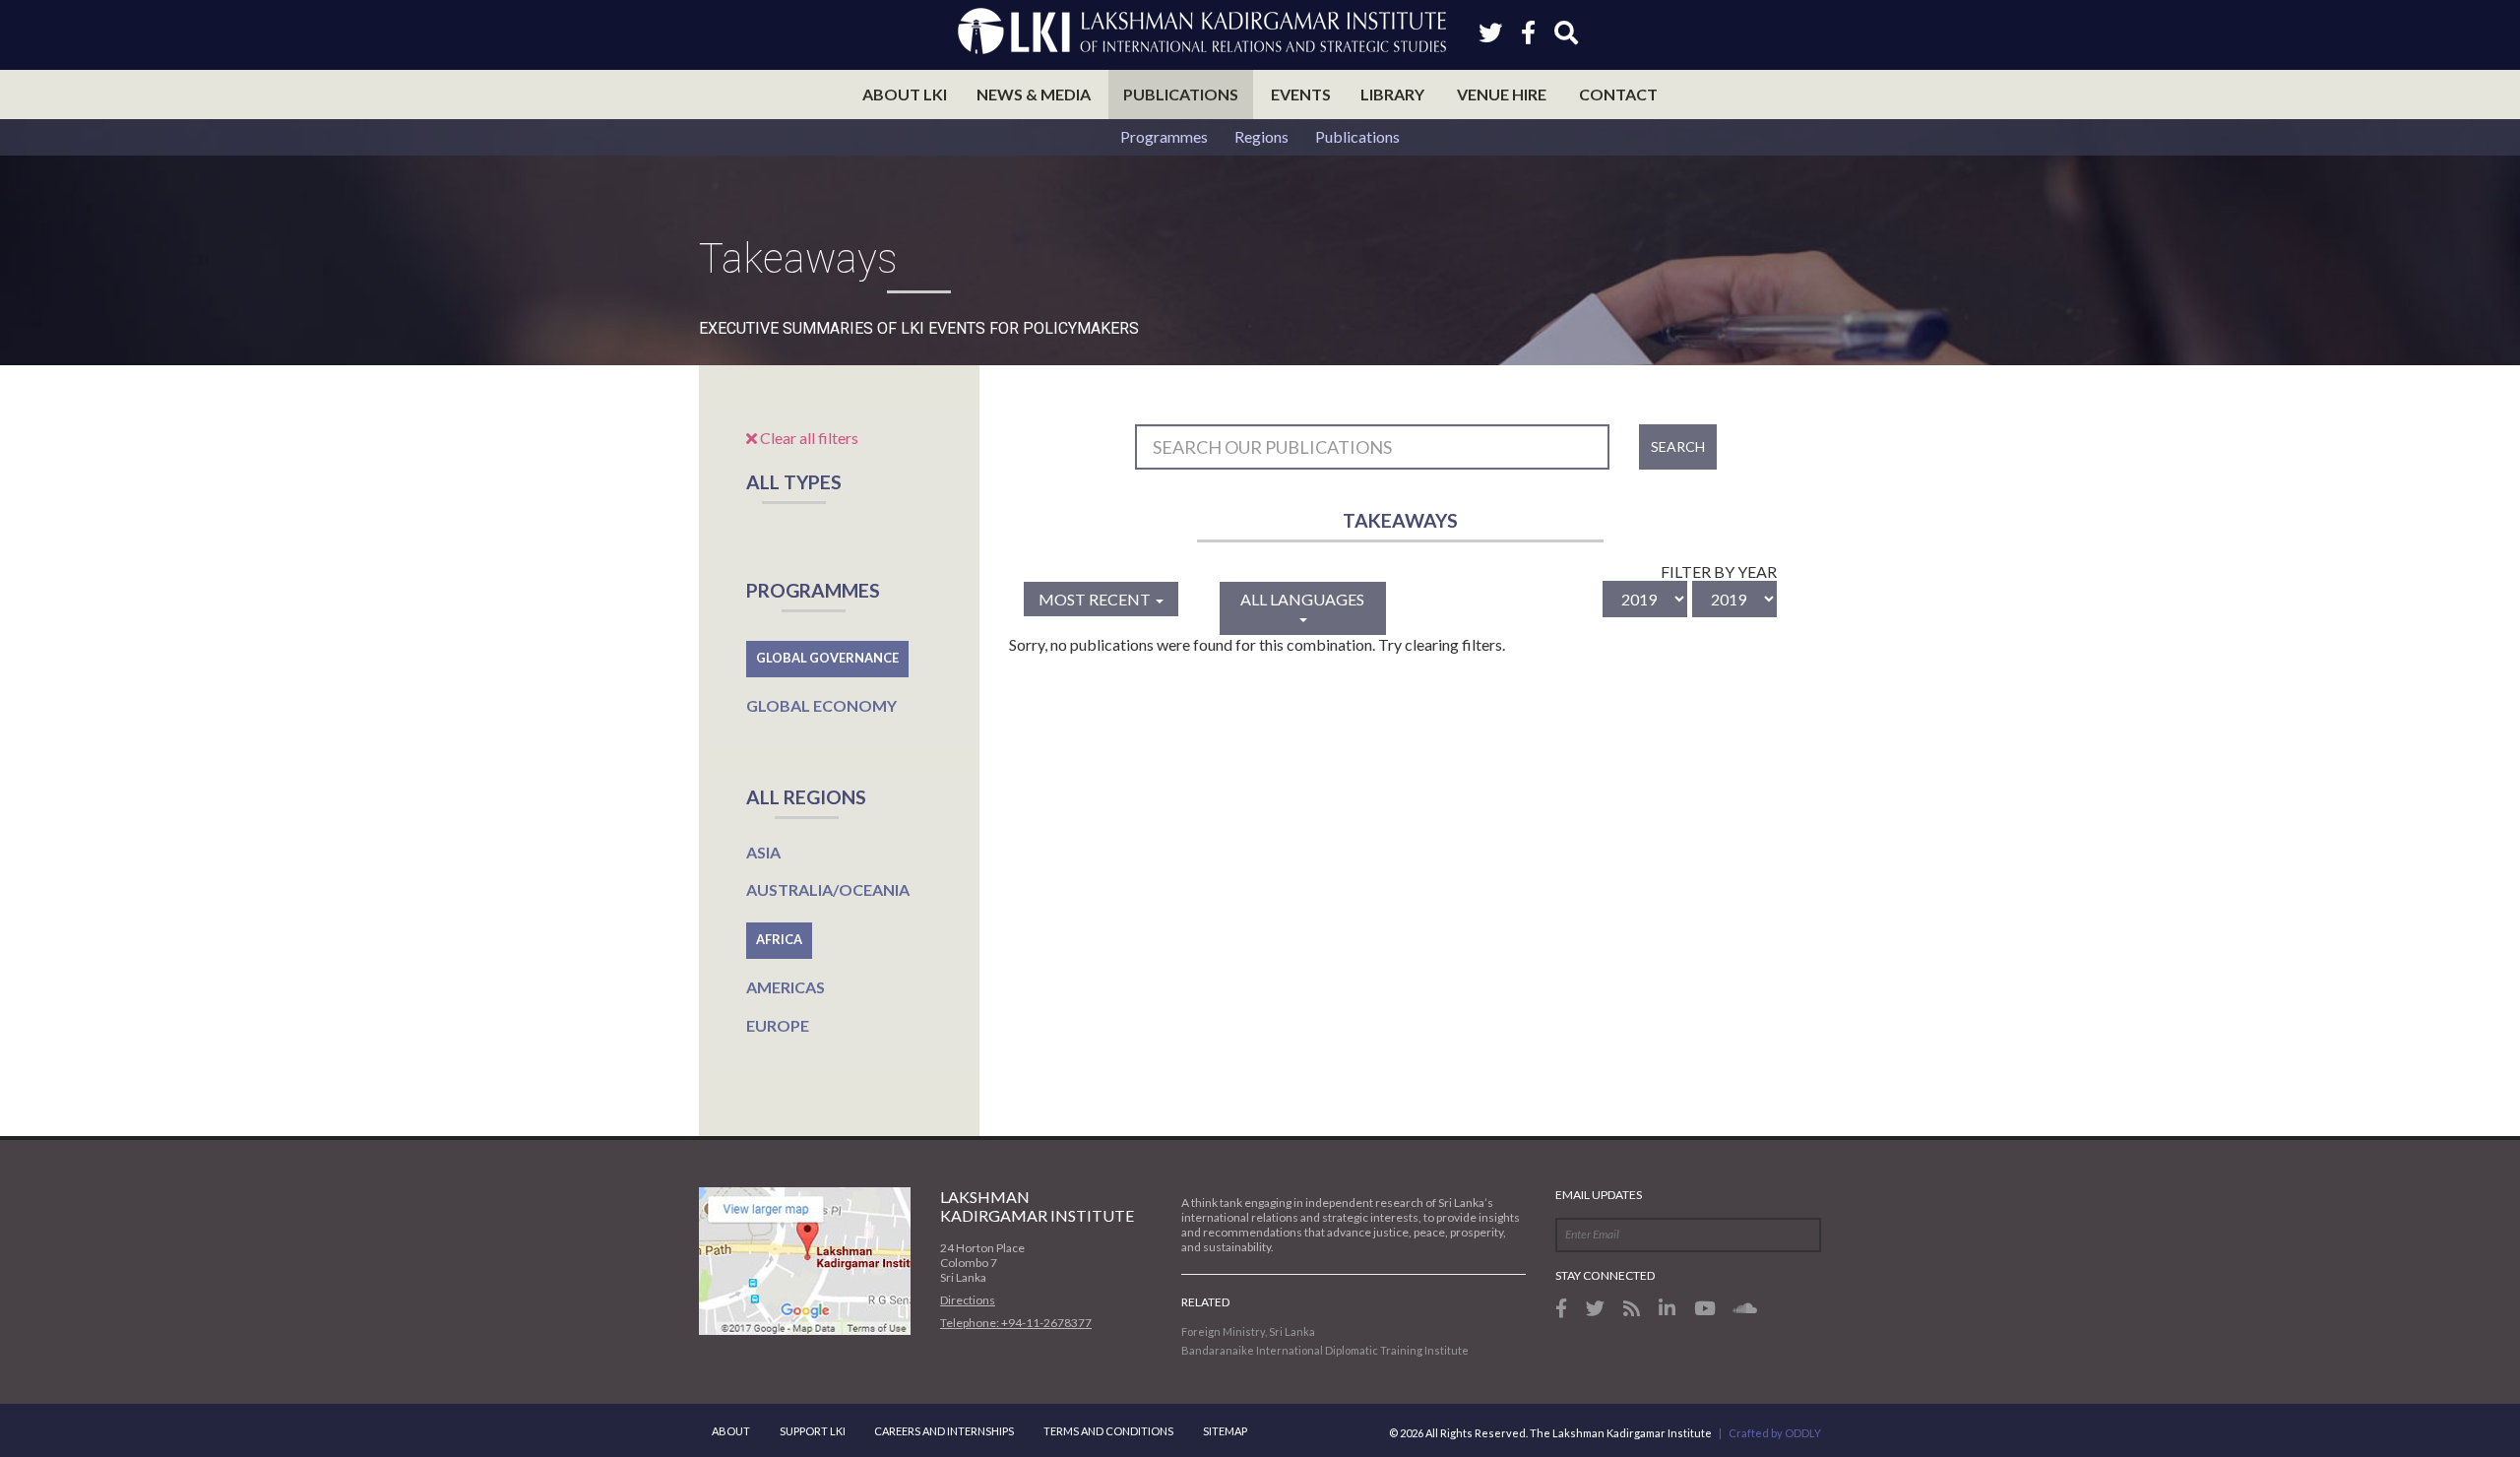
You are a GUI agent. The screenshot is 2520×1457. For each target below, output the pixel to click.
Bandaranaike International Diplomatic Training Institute (1325, 1350)
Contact (1618, 94)
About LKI (905, 94)
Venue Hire (1502, 94)
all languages (1302, 599)
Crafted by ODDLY (1775, 1433)
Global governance (827, 658)
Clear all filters (808, 438)
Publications (1181, 94)
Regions (1261, 136)
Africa (779, 939)
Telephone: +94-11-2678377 (1016, 1323)
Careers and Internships (944, 1431)
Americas (786, 987)
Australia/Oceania (828, 889)
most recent (1096, 599)
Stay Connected (1605, 1275)
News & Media (1034, 94)
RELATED (1205, 1302)
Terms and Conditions (1108, 1431)
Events (1301, 94)
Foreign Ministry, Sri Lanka (1248, 1331)
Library (1392, 94)
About (731, 1431)
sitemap (1225, 1431)
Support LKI (813, 1431)
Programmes (1164, 136)
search (1678, 446)
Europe (778, 1025)
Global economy (821, 705)
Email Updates (1599, 1195)
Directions (968, 1300)
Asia (763, 852)
